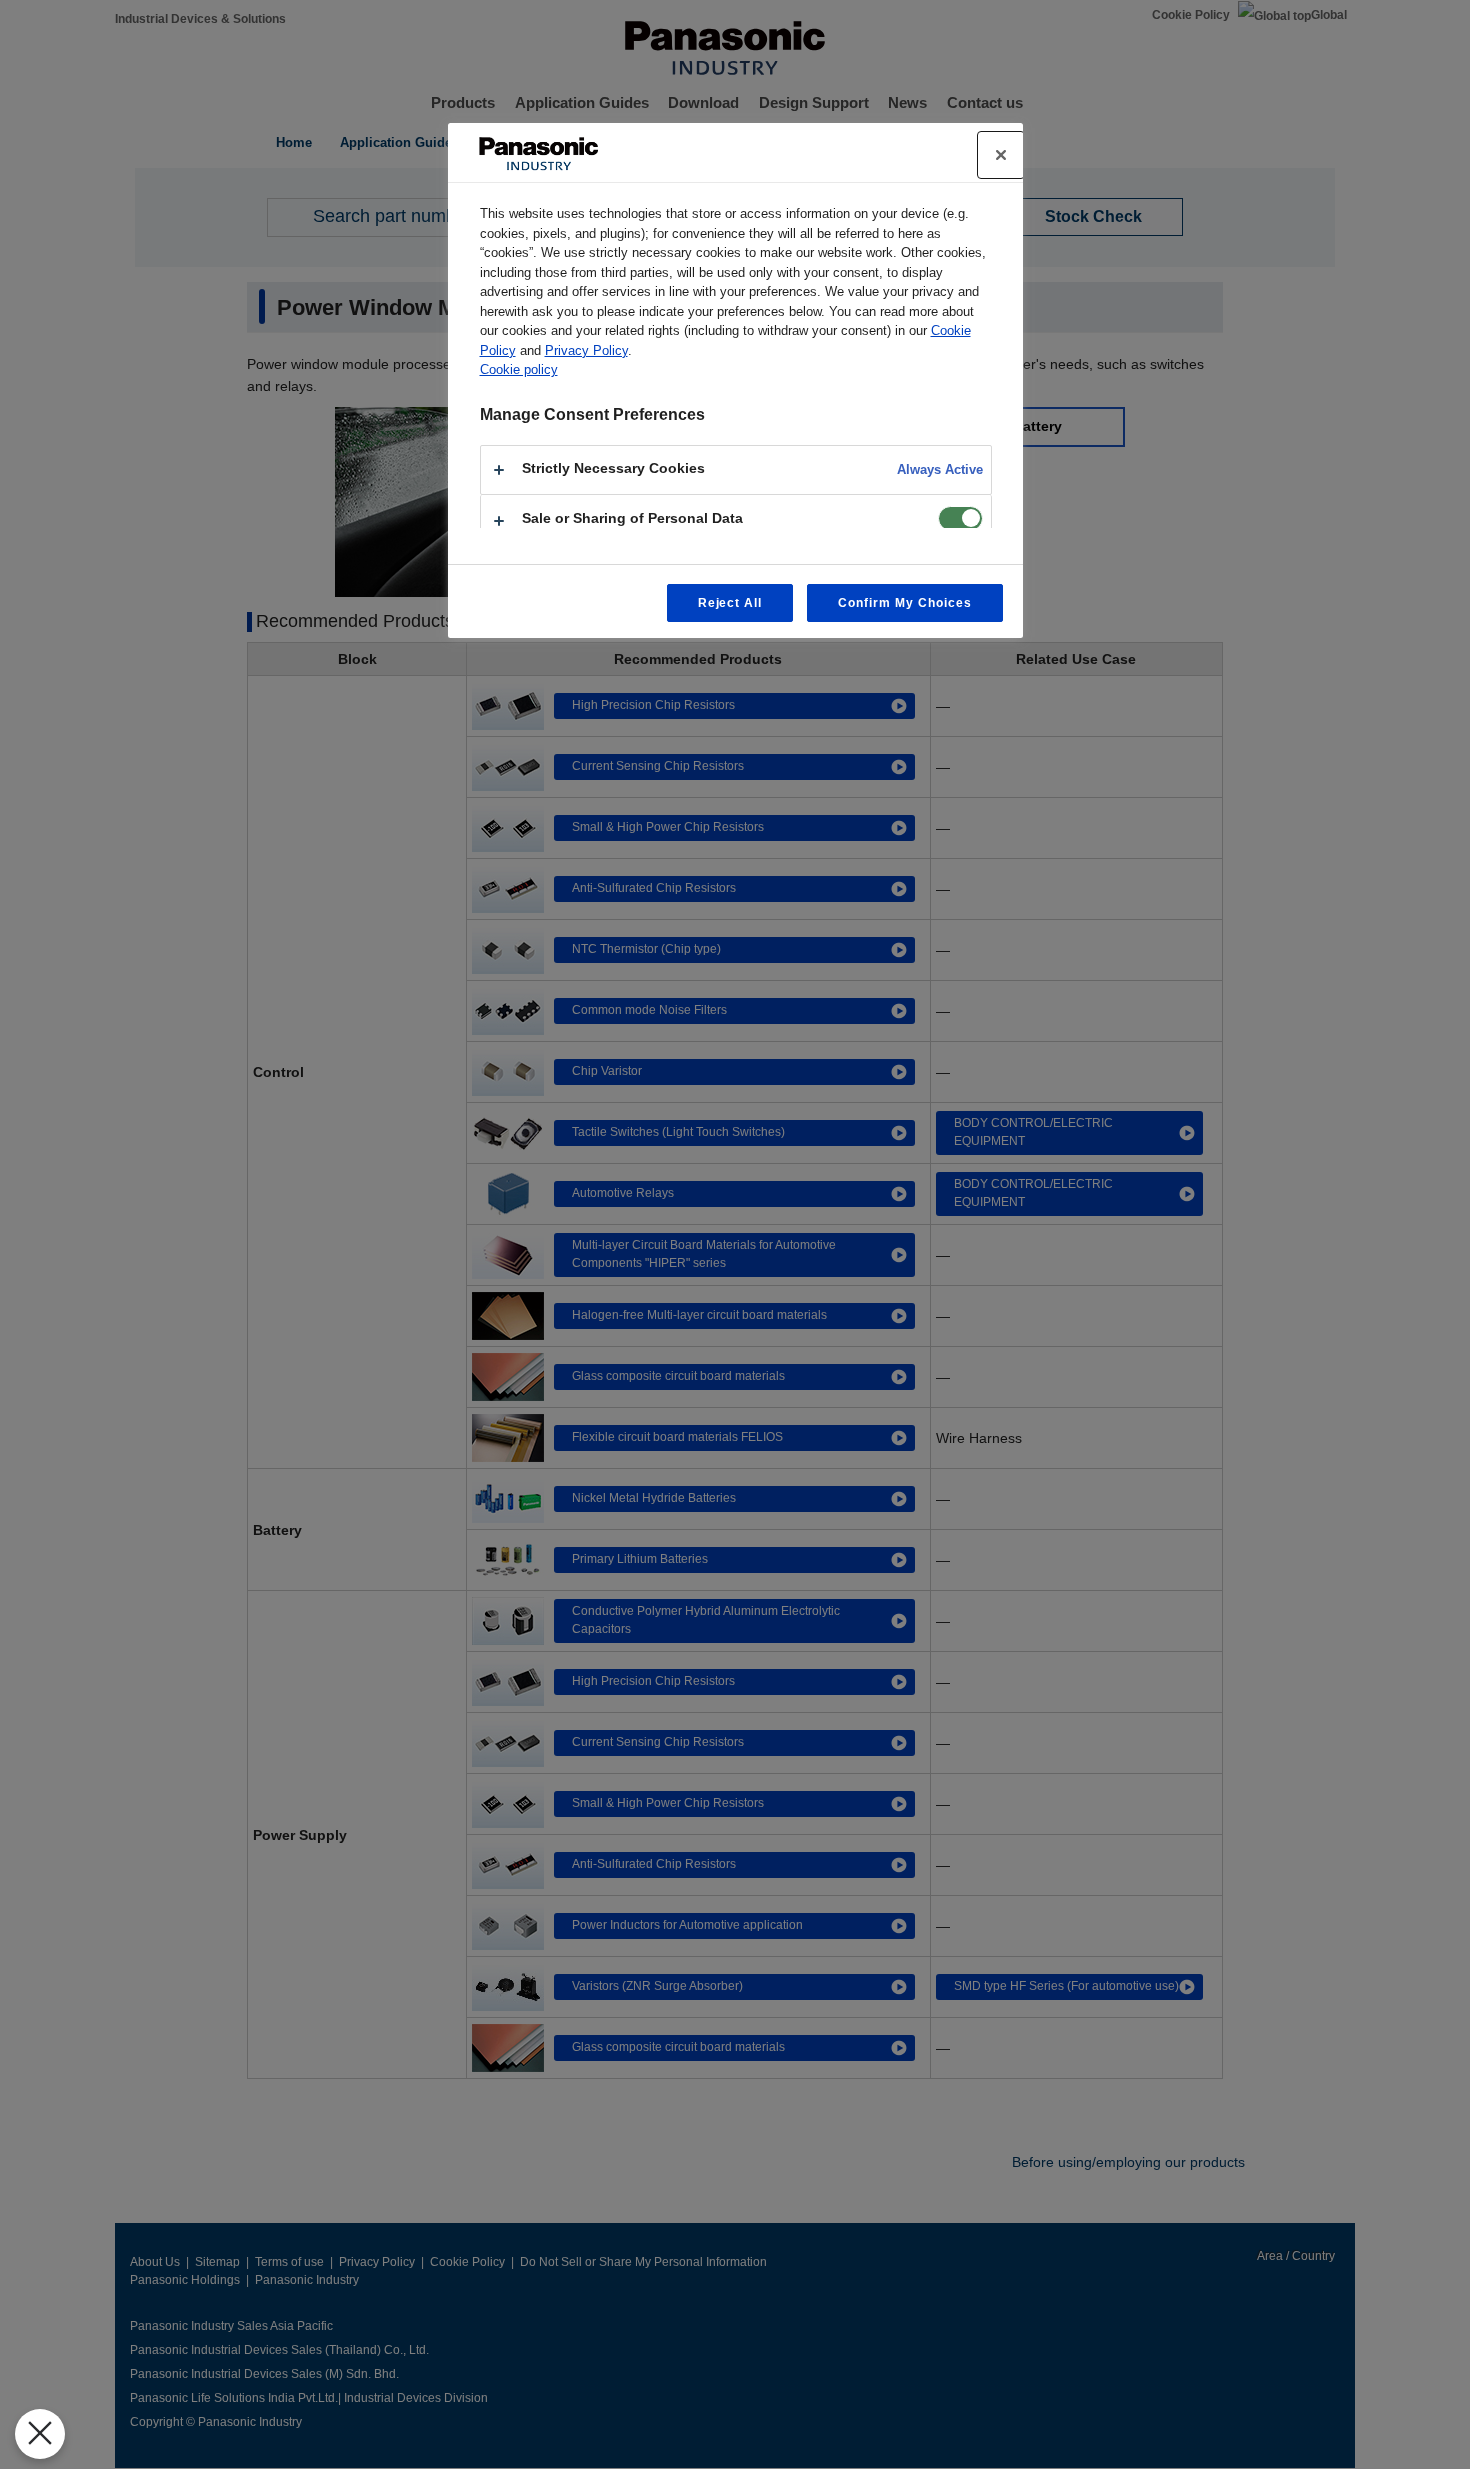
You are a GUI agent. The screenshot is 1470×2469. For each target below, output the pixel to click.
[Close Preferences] (40, 2434)
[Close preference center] (1001, 155)
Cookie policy (519, 369)
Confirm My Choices (904, 603)
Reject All (730, 603)
